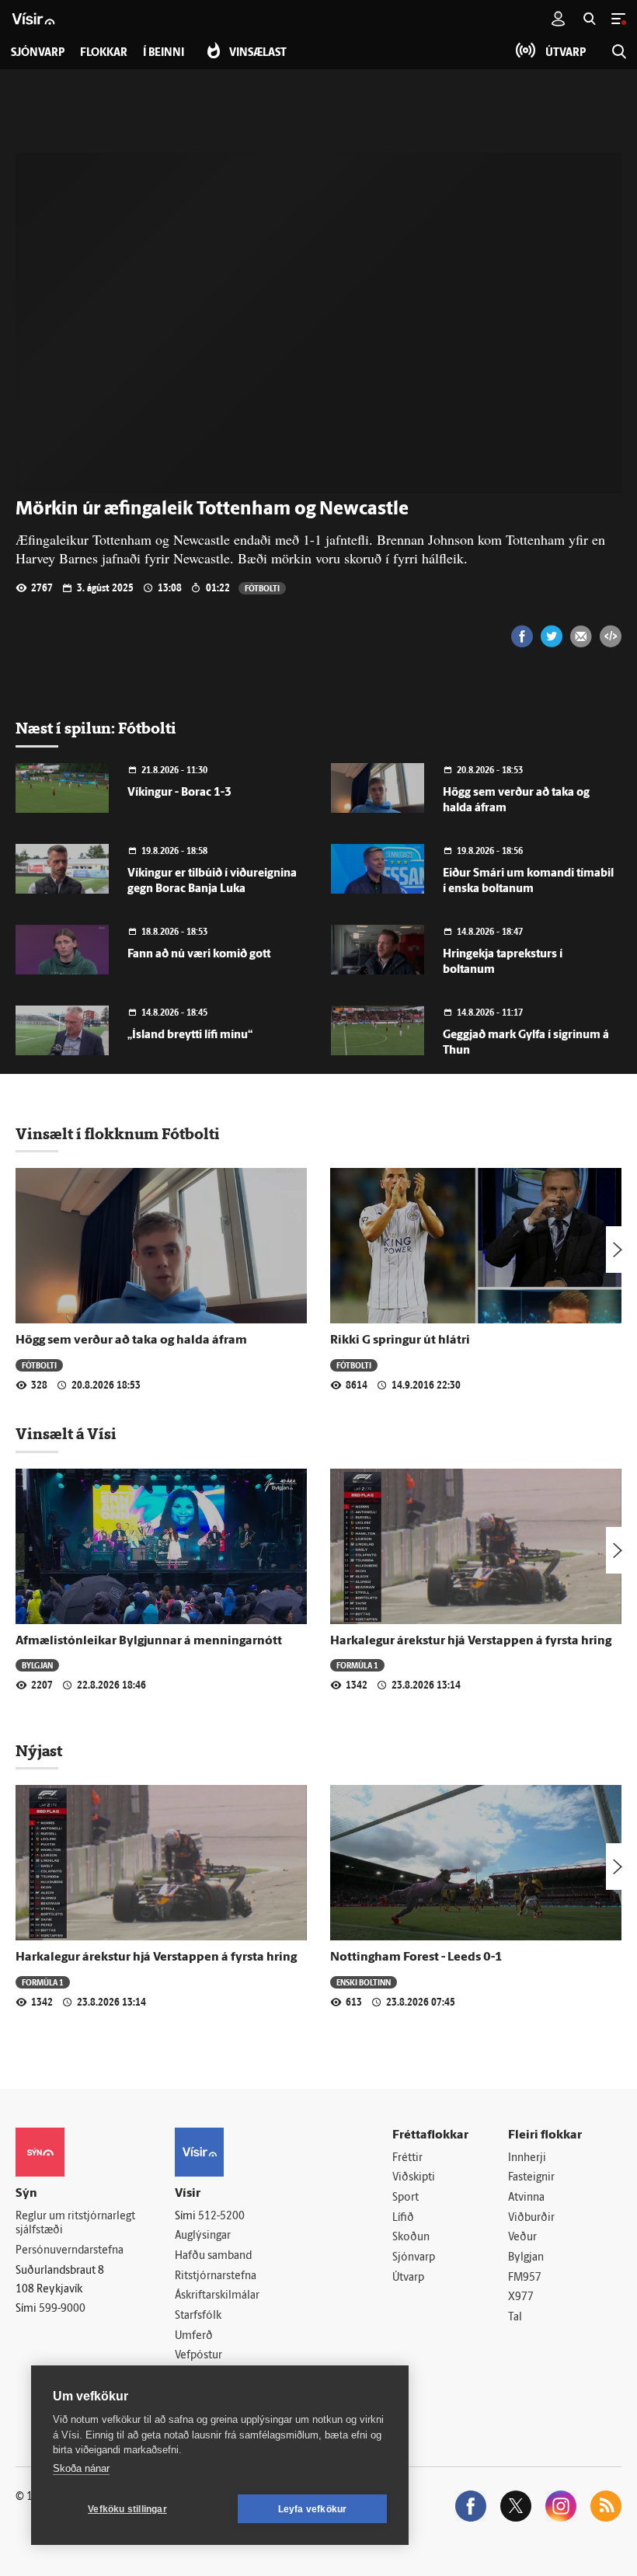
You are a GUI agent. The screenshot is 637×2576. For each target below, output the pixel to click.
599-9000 (62, 2309)
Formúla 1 (357, 1665)
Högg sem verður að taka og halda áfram (131, 1340)
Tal (515, 2318)
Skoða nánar (81, 2468)
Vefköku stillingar (127, 2509)
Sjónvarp (414, 2258)
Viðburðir (531, 2218)
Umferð (194, 2336)
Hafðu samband (213, 2256)
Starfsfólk (198, 2316)
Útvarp (408, 2278)
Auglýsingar (203, 2236)
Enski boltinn (364, 1982)
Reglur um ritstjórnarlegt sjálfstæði (75, 2224)
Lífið (403, 2218)
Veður (522, 2238)
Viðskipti (414, 2178)
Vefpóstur (198, 2356)
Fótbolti (262, 588)
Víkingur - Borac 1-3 (179, 793)
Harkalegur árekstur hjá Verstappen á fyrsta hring (471, 1641)
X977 (521, 2297)
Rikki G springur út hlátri (400, 1340)
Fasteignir (531, 2178)
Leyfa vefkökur (313, 2509)
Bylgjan (37, 1665)
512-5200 (221, 2217)
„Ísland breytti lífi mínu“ (190, 1035)
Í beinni (164, 53)
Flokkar (104, 53)
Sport (406, 2198)
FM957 (525, 2278)
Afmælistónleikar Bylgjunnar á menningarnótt (149, 1641)
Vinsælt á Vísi (66, 1434)
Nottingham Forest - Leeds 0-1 (416, 1957)
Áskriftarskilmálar (217, 2296)
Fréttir (407, 2158)
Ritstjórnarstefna (216, 2276)
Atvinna (526, 2198)
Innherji (527, 2158)
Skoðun (411, 2238)
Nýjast (39, 1751)
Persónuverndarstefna (70, 2251)
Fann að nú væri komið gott (199, 955)
